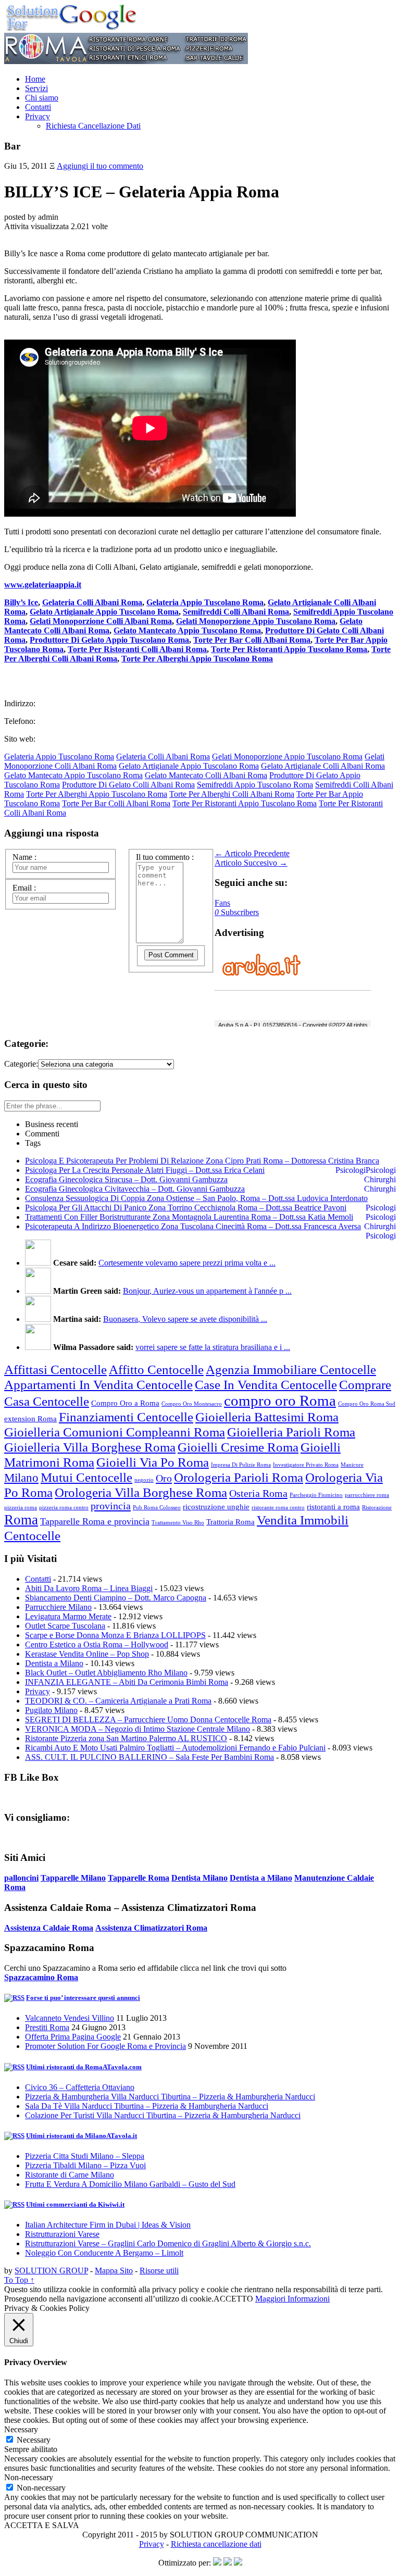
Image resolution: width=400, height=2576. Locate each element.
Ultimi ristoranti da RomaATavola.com (84, 2067)
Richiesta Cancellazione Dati (93, 126)
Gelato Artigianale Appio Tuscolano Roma (104, 612)
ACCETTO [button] (233, 2299)
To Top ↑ (19, 2280)
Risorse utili (159, 2271)
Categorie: (21, 1064)
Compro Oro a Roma (125, 1403)
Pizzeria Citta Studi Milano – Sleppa (85, 2156)
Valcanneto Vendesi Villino (70, 2018)
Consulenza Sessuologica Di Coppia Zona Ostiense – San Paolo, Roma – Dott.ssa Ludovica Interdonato (196, 1198)
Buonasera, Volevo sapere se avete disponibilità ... (185, 1319)
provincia (111, 1506)
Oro (164, 1478)
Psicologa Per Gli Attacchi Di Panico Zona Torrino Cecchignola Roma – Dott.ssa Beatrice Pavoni (186, 1208)
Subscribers (237, 912)
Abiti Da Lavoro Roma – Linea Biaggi (89, 1588)
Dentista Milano (199, 1878)
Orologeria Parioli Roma (239, 1477)
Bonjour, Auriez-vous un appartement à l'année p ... (207, 1291)
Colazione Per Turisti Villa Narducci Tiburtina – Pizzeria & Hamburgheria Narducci (163, 2115)
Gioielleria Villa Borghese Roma (90, 1447)
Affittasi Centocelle (55, 1369)
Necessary (34, 2440)
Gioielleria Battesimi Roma (267, 1417)
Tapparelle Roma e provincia (95, 1521)
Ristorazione (377, 1508)
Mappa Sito (114, 2271)
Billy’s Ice (21, 602)
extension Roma (30, 1419)
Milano (21, 1478)
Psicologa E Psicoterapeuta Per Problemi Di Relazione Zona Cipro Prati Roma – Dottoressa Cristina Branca (202, 1161)
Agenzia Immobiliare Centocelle (291, 1369)
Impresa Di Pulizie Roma (241, 1465)
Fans (222, 903)
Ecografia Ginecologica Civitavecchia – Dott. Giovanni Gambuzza (135, 1189)
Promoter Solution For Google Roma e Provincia (105, 2046)
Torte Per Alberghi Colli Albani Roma (232, 794)
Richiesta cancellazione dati (216, 2544)
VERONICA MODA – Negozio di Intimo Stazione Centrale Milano (137, 1729)
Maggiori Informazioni (292, 2299)
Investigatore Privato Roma (306, 1465)
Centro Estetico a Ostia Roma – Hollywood (97, 1645)
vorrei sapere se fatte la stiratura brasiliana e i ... (213, 1347)
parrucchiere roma (367, 1495)
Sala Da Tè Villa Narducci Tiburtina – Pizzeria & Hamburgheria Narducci (147, 2106)
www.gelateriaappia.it (43, 585)
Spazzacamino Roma (41, 1977)
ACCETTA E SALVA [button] (42, 2525)
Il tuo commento (165, 857)
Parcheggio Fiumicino (316, 1495)
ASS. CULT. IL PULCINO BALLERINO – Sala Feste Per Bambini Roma (149, 1757)
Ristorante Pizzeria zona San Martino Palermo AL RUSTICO (126, 1738)
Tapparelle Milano (73, 1878)
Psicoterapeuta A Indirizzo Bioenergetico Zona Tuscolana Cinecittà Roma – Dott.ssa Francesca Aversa (193, 1226)
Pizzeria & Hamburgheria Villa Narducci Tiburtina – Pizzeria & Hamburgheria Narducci (170, 2097)
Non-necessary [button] (29, 2477)
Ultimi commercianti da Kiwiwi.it (75, 2204)
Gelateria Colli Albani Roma (92, 602)
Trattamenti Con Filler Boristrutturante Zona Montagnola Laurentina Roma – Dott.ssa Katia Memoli (189, 1217)
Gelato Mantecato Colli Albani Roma (206, 775)
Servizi (36, 88)
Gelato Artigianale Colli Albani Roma (323, 766)
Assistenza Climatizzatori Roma (151, 1928)
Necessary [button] (21, 2429)
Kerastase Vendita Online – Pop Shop (87, 1654)
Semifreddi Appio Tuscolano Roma (255, 785)
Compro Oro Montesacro (192, 1404)
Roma (21, 1520)
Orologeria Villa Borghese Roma (141, 1492)
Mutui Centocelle (86, 1477)
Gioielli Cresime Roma (238, 1447)
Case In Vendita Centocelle (266, 1384)
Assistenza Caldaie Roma (49, 1928)
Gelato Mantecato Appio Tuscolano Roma (187, 630)
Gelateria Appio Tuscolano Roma (205, 602)
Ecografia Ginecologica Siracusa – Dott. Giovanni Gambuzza (126, 1179)
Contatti (38, 107)
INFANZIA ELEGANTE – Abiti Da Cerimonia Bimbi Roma (127, 1682)
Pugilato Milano (51, 1710)
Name (24, 857)
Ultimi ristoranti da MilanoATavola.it (82, 2136)
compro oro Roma (280, 1400)
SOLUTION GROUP (51, 2271)
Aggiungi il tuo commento (100, 166)
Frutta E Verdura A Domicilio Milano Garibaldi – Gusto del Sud (130, 2184)
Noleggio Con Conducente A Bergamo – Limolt (104, 2253)
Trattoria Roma (230, 1522)
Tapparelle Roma (139, 1878)
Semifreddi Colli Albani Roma (236, 612)
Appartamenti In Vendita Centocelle (98, 1384)
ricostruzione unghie (216, 1507)
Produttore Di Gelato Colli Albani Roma (128, 785)
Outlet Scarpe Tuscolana (65, 1626)
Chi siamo (42, 98)
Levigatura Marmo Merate (68, 1616)
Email (24, 888)
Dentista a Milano (54, 1663)
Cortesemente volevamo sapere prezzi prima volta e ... (187, 1263)
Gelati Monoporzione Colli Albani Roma (101, 621)
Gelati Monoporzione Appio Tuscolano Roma (256, 621)
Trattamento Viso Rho (178, 1523)
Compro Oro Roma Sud (367, 1404)
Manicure (352, 1465)
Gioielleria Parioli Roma (291, 1432)
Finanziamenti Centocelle (126, 1417)
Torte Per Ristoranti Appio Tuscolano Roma (289, 649)
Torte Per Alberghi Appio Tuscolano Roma (197, 659)
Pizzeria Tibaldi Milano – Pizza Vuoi (85, 2165)
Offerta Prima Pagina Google (73, 2037)
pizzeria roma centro (64, 1508)
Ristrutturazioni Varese (62, 2234)
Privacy (37, 116)
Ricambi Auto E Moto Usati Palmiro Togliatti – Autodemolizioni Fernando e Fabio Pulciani (175, 1748)
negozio (144, 1480)
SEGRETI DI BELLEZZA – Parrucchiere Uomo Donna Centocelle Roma (148, 1720)
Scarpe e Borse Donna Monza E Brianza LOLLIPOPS (115, 1635)
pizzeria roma (21, 1508)
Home (35, 79)
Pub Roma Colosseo (157, 1508)
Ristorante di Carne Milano (70, 2175)
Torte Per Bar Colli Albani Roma (252, 640)
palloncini (21, 1878)
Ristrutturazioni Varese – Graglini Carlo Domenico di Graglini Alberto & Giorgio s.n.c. (168, 2243)
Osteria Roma (258, 1493)
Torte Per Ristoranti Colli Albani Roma (137, 649)
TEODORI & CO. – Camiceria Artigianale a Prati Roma (118, 1701)
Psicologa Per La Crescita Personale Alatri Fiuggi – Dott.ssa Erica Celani (145, 1170)
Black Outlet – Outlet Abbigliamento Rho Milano (106, 1673)
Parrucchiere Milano (58, 1607)
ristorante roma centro (278, 1508)
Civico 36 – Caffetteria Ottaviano (80, 2087)
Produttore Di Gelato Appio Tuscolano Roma (109, 640)
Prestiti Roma (47, 2027)
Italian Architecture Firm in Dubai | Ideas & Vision (108, 2225)
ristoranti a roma (333, 1507)
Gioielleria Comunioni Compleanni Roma (115, 1432)
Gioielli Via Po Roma (153, 1462)
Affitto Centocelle (156, 1369)
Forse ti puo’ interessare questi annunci (83, 1998)
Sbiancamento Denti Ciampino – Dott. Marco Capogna (116, 1598)
